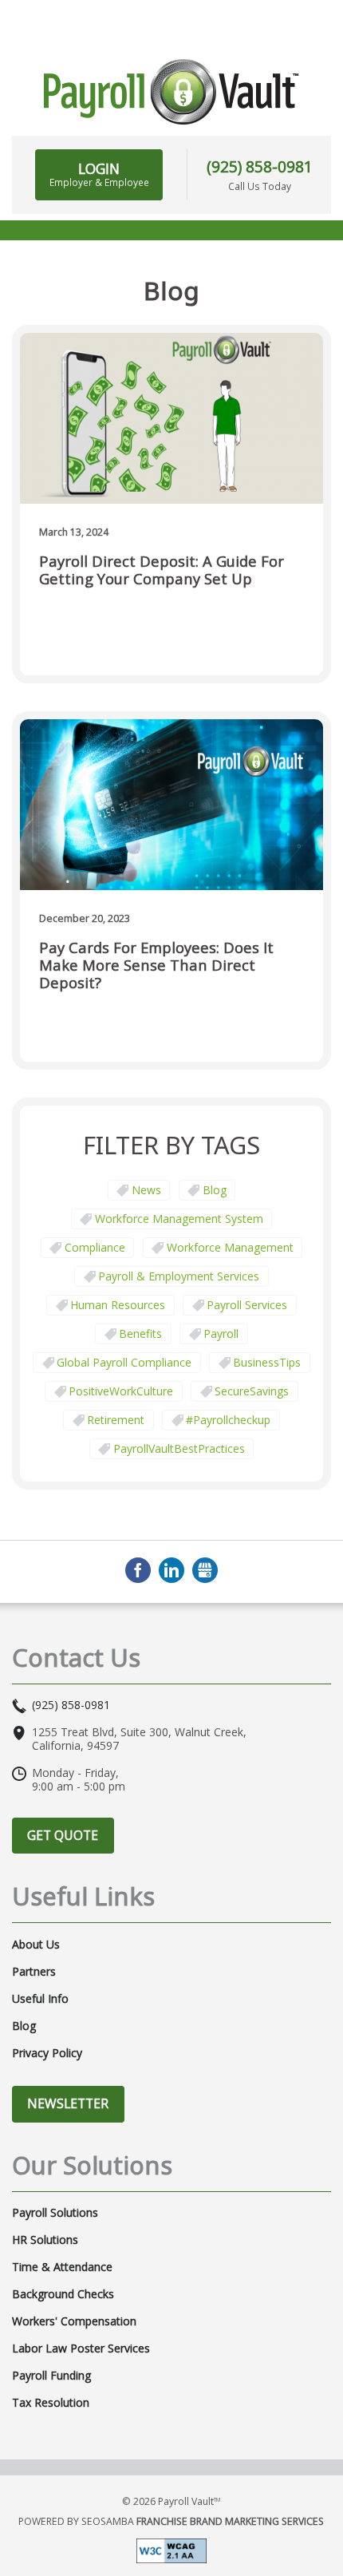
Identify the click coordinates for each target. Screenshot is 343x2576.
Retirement (116, 1420)
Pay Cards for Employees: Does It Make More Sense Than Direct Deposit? (156, 966)
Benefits (140, 1334)
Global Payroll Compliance (124, 1362)
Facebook (138, 1570)
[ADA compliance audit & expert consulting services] (171, 2550)
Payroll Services (247, 1305)
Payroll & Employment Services (179, 1276)
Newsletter (68, 2103)
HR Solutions (45, 2240)
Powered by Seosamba (171, 2521)
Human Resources (118, 1305)
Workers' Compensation (74, 2321)
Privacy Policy (47, 2053)
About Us (36, 1945)
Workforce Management (230, 1247)
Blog (215, 1190)
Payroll (221, 1334)
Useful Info (40, 1999)
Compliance (95, 1247)
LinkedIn (171, 1570)
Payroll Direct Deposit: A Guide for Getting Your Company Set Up (162, 570)
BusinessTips (267, 1362)
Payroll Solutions (55, 2213)
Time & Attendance (62, 2267)
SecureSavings (252, 1391)
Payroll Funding (51, 2376)
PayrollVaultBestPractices (179, 1448)
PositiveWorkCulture (121, 1391)
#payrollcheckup (228, 1420)
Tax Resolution (51, 2403)
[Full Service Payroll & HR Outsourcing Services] (171, 92)
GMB (205, 1570)
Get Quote (63, 1835)
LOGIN (99, 174)
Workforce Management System (179, 1219)
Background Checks (63, 2294)
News (146, 1190)
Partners (34, 1972)
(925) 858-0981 (260, 166)
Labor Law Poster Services (81, 2348)
